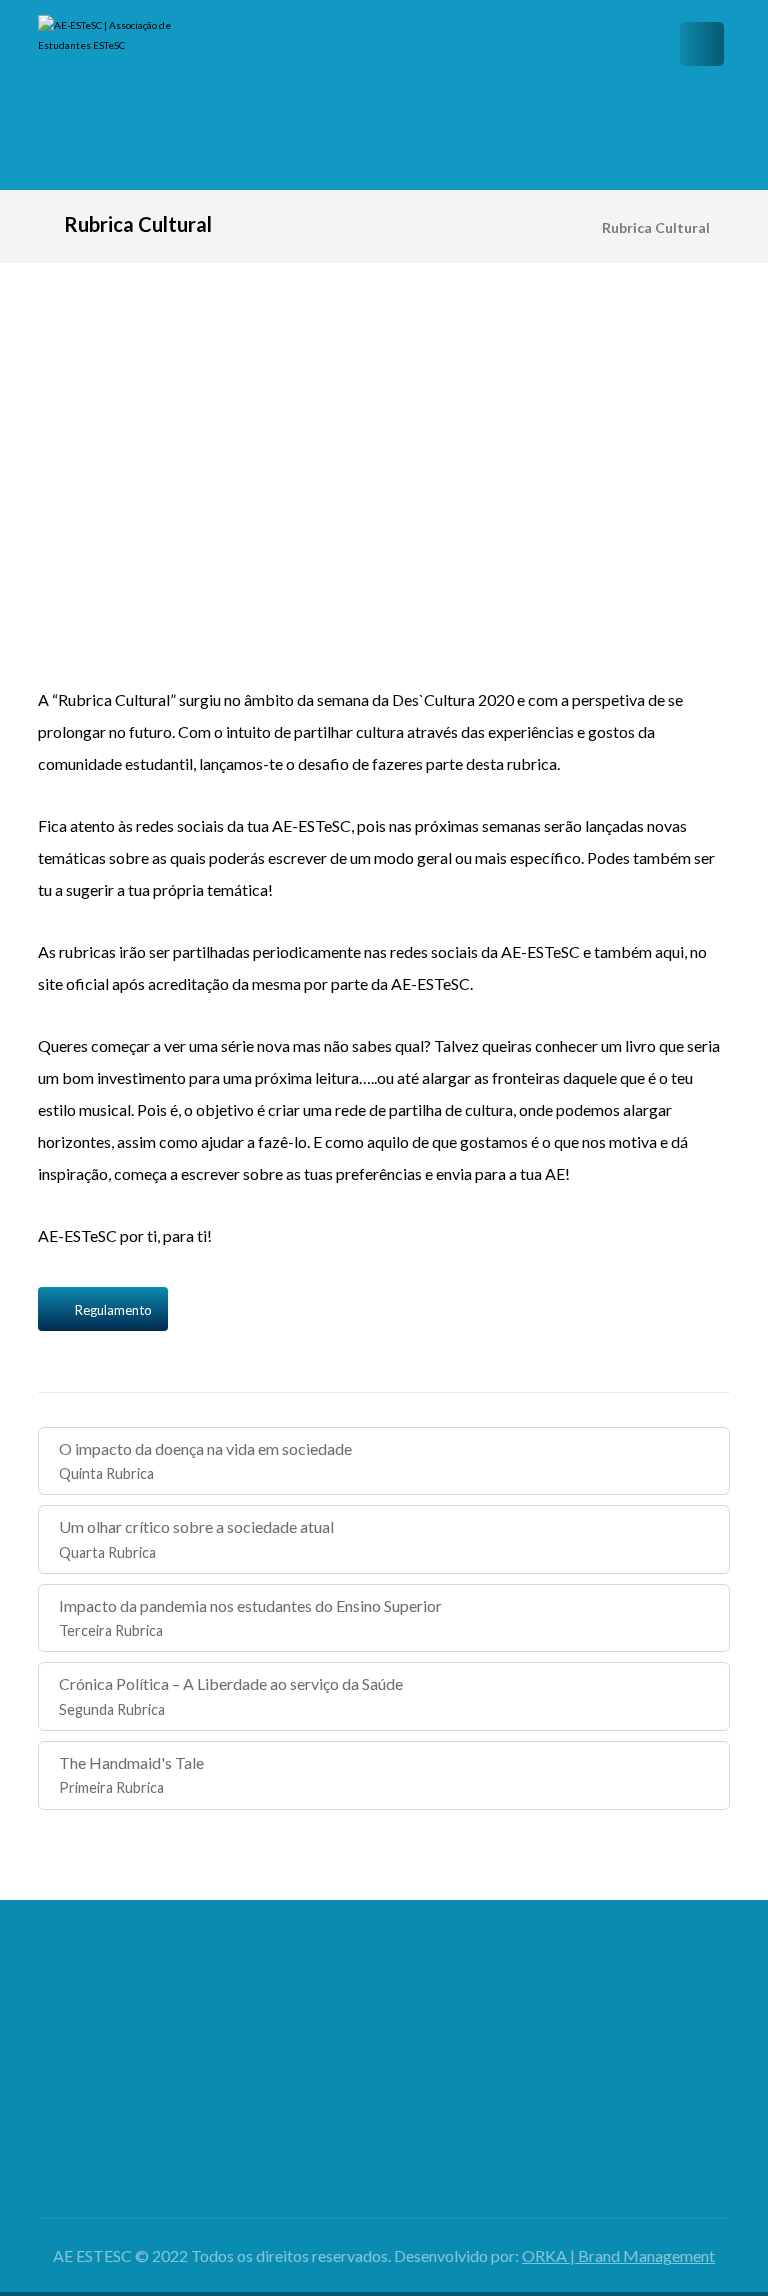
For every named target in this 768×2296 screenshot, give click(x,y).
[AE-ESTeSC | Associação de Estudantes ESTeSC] (118, 95)
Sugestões (472, 2065)
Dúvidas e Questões (472, 2033)
